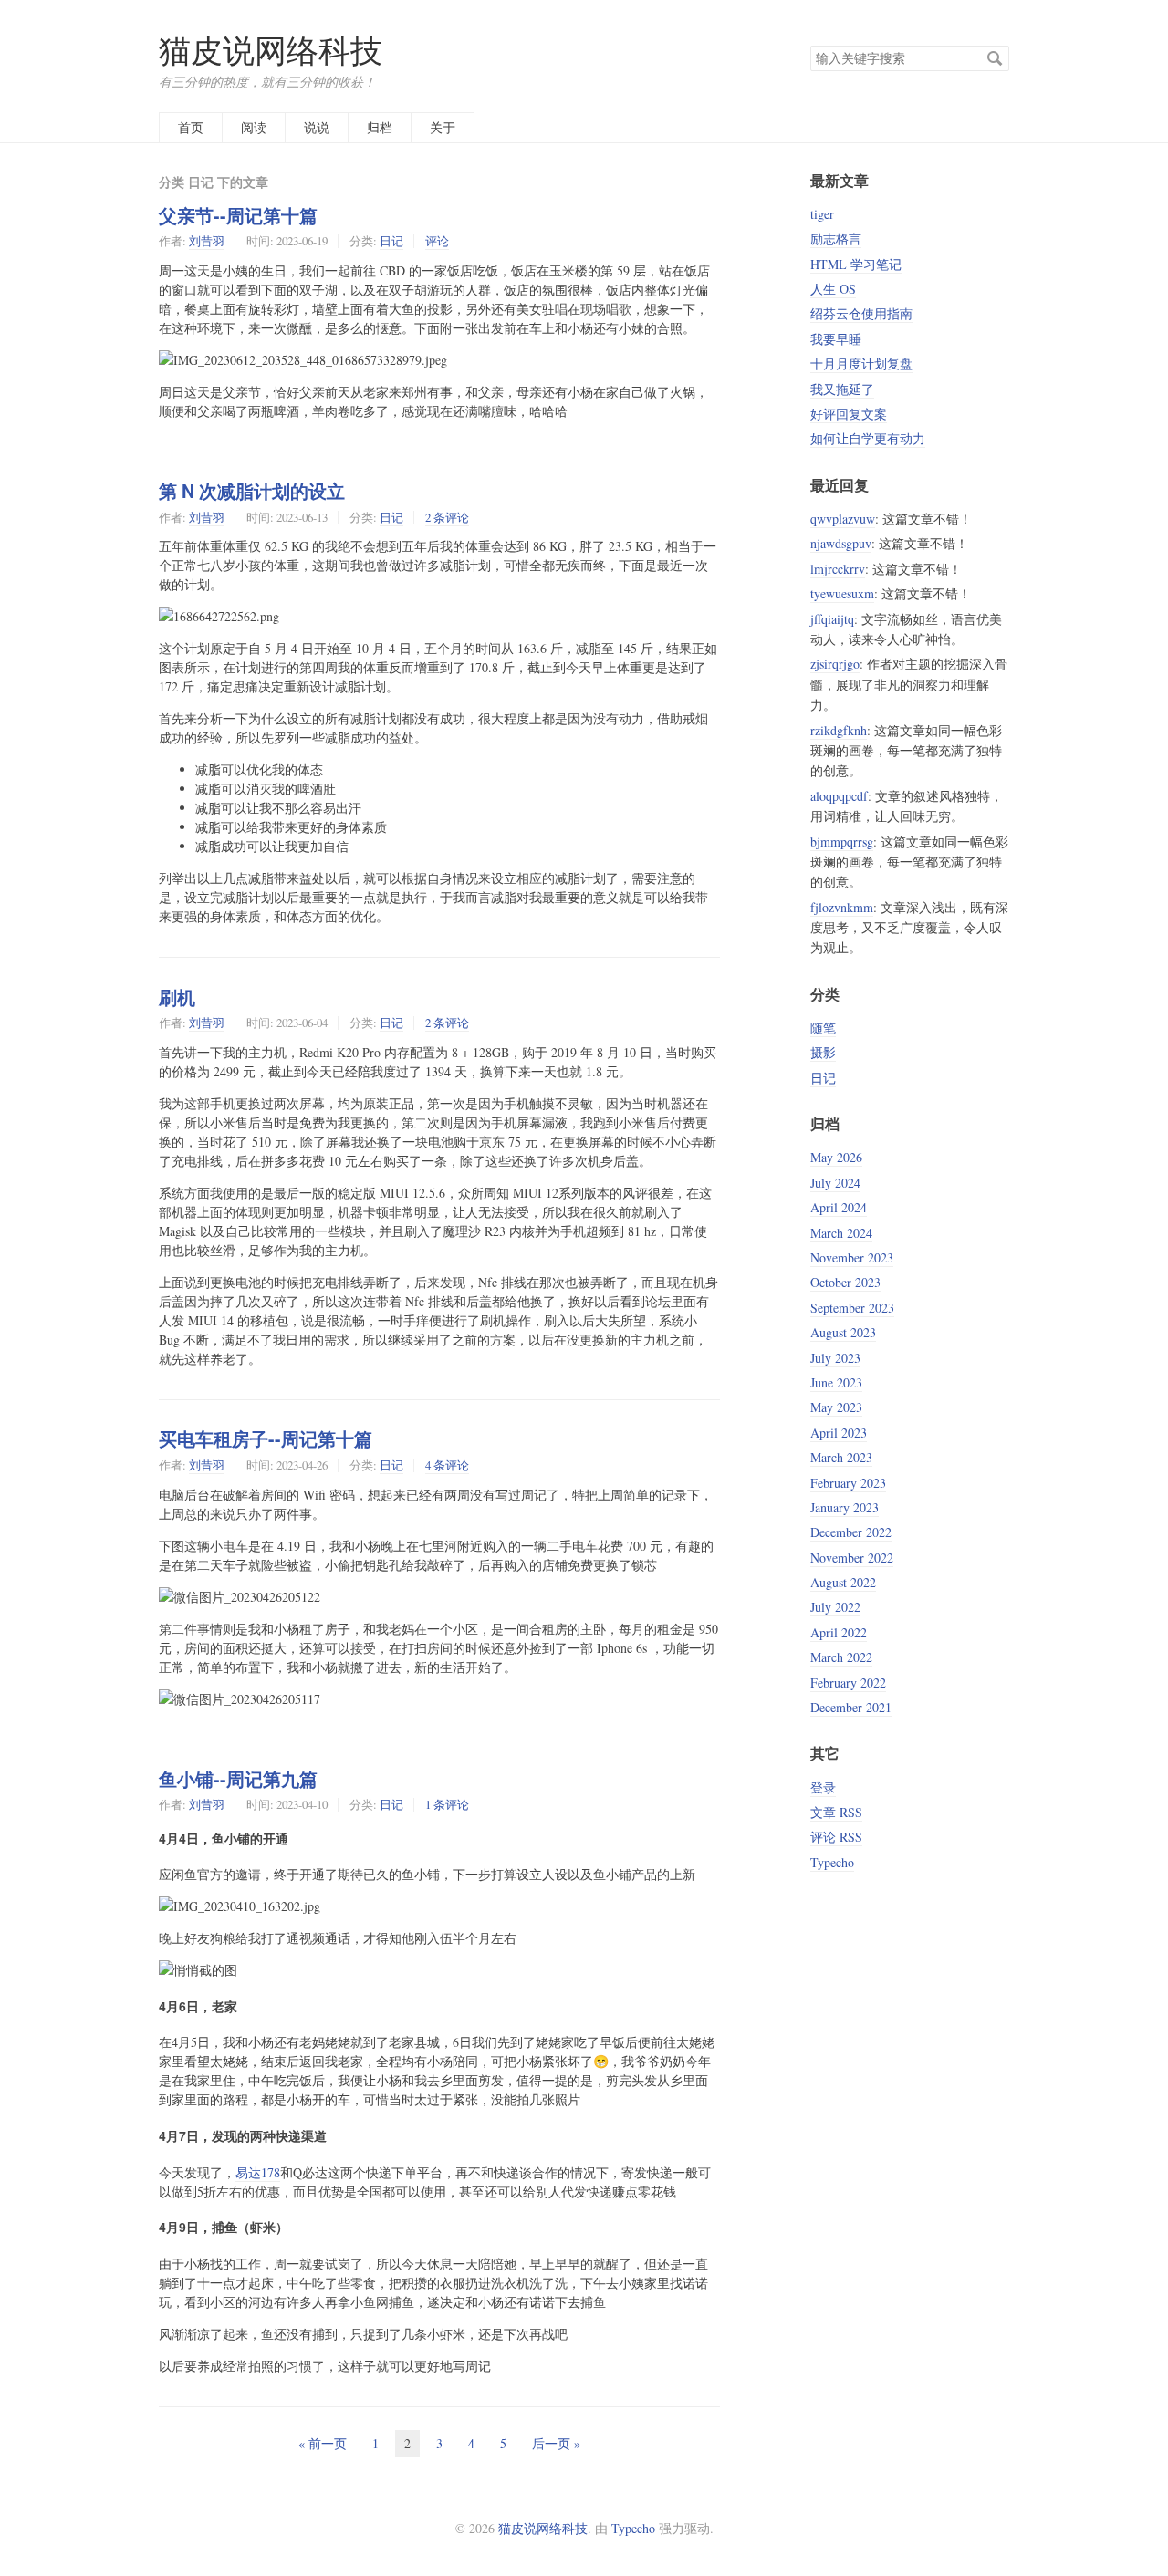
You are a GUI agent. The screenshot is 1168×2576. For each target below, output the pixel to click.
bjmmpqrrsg (842, 841)
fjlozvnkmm (842, 907)
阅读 (254, 127)
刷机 (177, 997)
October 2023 (845, 1282)
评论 (437, 241)
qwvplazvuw (843, 519)
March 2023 (841, 1457)
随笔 (823, 1028)
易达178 (258, 2172)
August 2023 (843, 1332)
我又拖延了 (842, 389)
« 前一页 (323, 2443)
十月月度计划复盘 (861, 364)
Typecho (832, 1862)
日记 (391, 241)
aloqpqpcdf (839, 796)
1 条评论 (447, 1804)
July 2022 (835, 1607)
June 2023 (836, 1382)
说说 (317, 127)
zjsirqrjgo (835, 664)
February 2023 (848, 1483)
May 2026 (836, 1157)
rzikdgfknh (839, 730)
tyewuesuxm (842, 593)
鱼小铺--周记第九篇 (238, 1779)
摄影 (823, 1052)
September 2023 (852, 1308)
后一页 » (556, 2443)
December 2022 (851, 1532)
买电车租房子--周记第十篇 (266, 1439)
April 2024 (839, 1207)
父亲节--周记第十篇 (238, 215)
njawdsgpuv (841, 543)
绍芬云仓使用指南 (861, 313)
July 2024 (835, 1183)
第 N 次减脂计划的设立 (252, 491)
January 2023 (845, 1507)
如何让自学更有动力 (868, 438)
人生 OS (833, 289)
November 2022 (852, 1558)
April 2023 (839, 1433)
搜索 (995, 58)
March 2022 (841, 1657)
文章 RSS (836, 1812)
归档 (380, 127)
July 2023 (835, 1358)
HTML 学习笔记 (856, 264)
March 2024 (841, 1233)
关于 (443, 127)
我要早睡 (836, 339)
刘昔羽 (207, 241)
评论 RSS (836, 1837)
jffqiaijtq (832, 619)
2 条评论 (447, 517)
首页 (191, 127)
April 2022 (839, 1632)
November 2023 (852, 1257)
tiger (822, 214)
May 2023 (836, 1407)
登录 (823, 1787)
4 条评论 (447, 1465)
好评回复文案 (849, 414)
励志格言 (836, 239)
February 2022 (848, 1683)
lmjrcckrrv (838, 569)
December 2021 (851, 1707)
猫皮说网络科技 (271, 50)
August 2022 (843, 1582)
